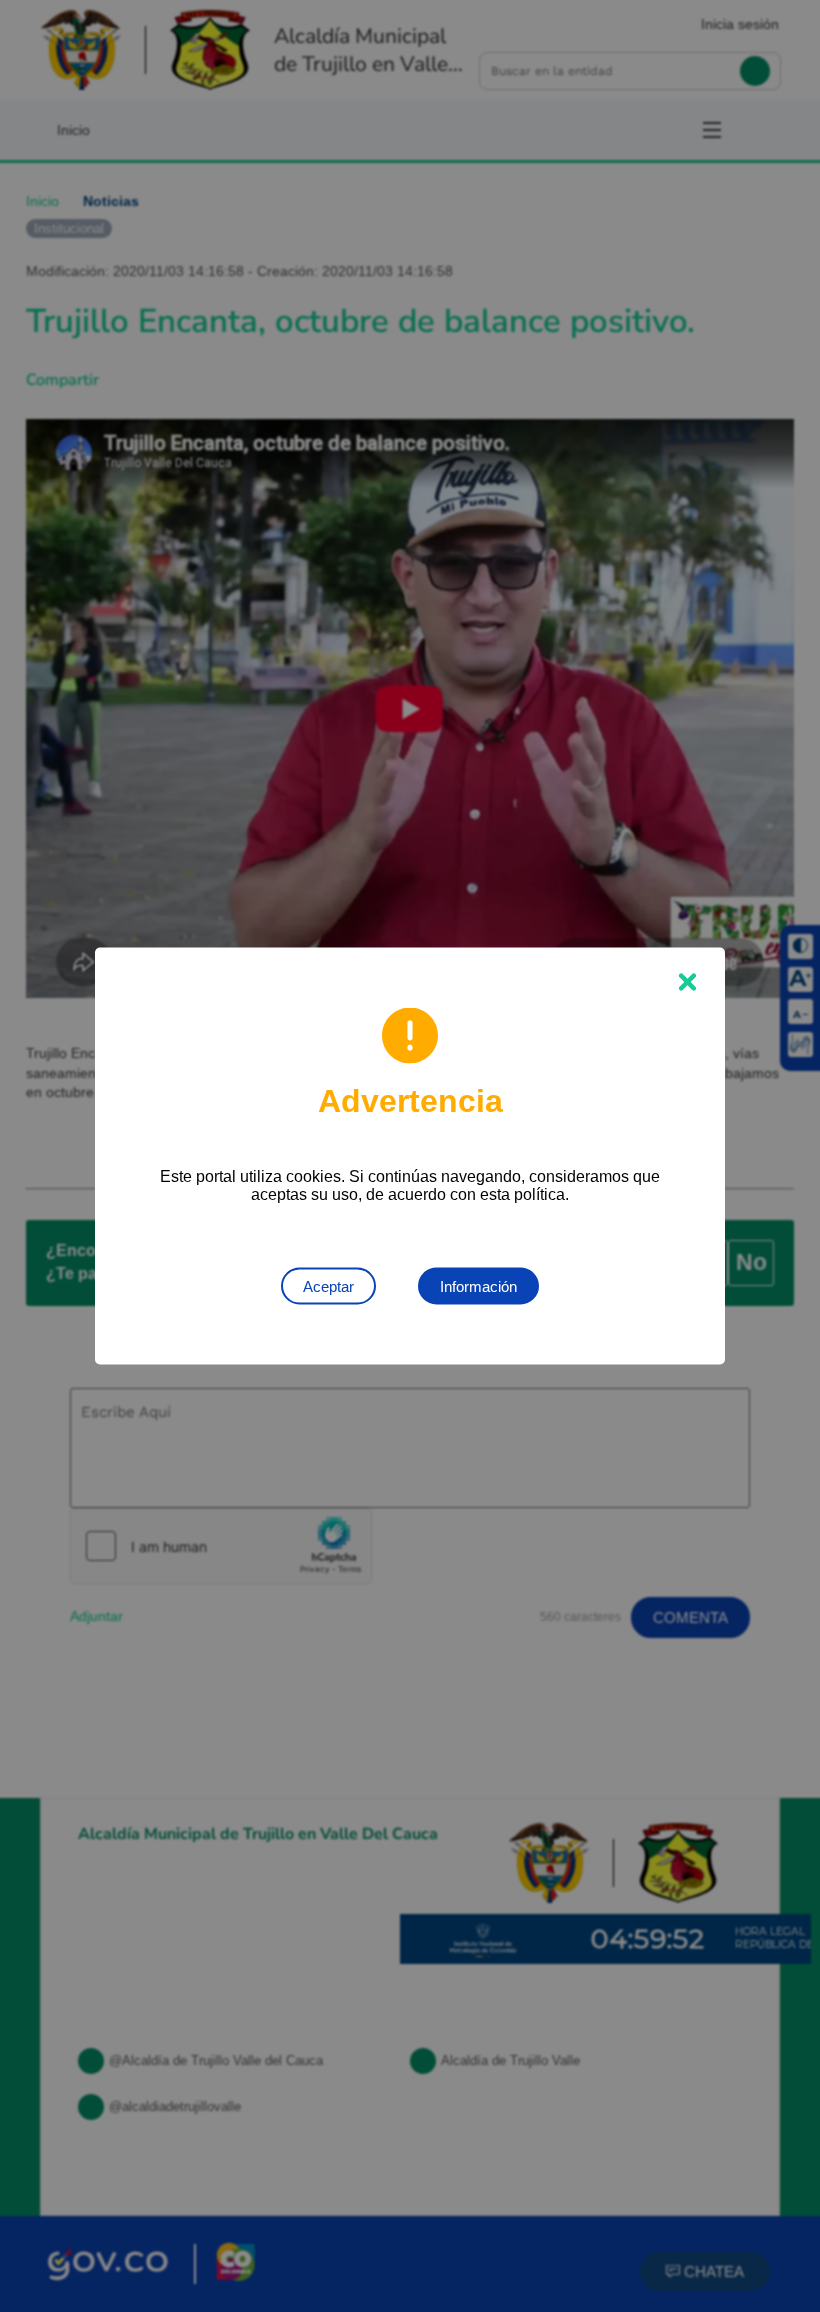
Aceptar (328, 1286)
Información (478, 1286)
